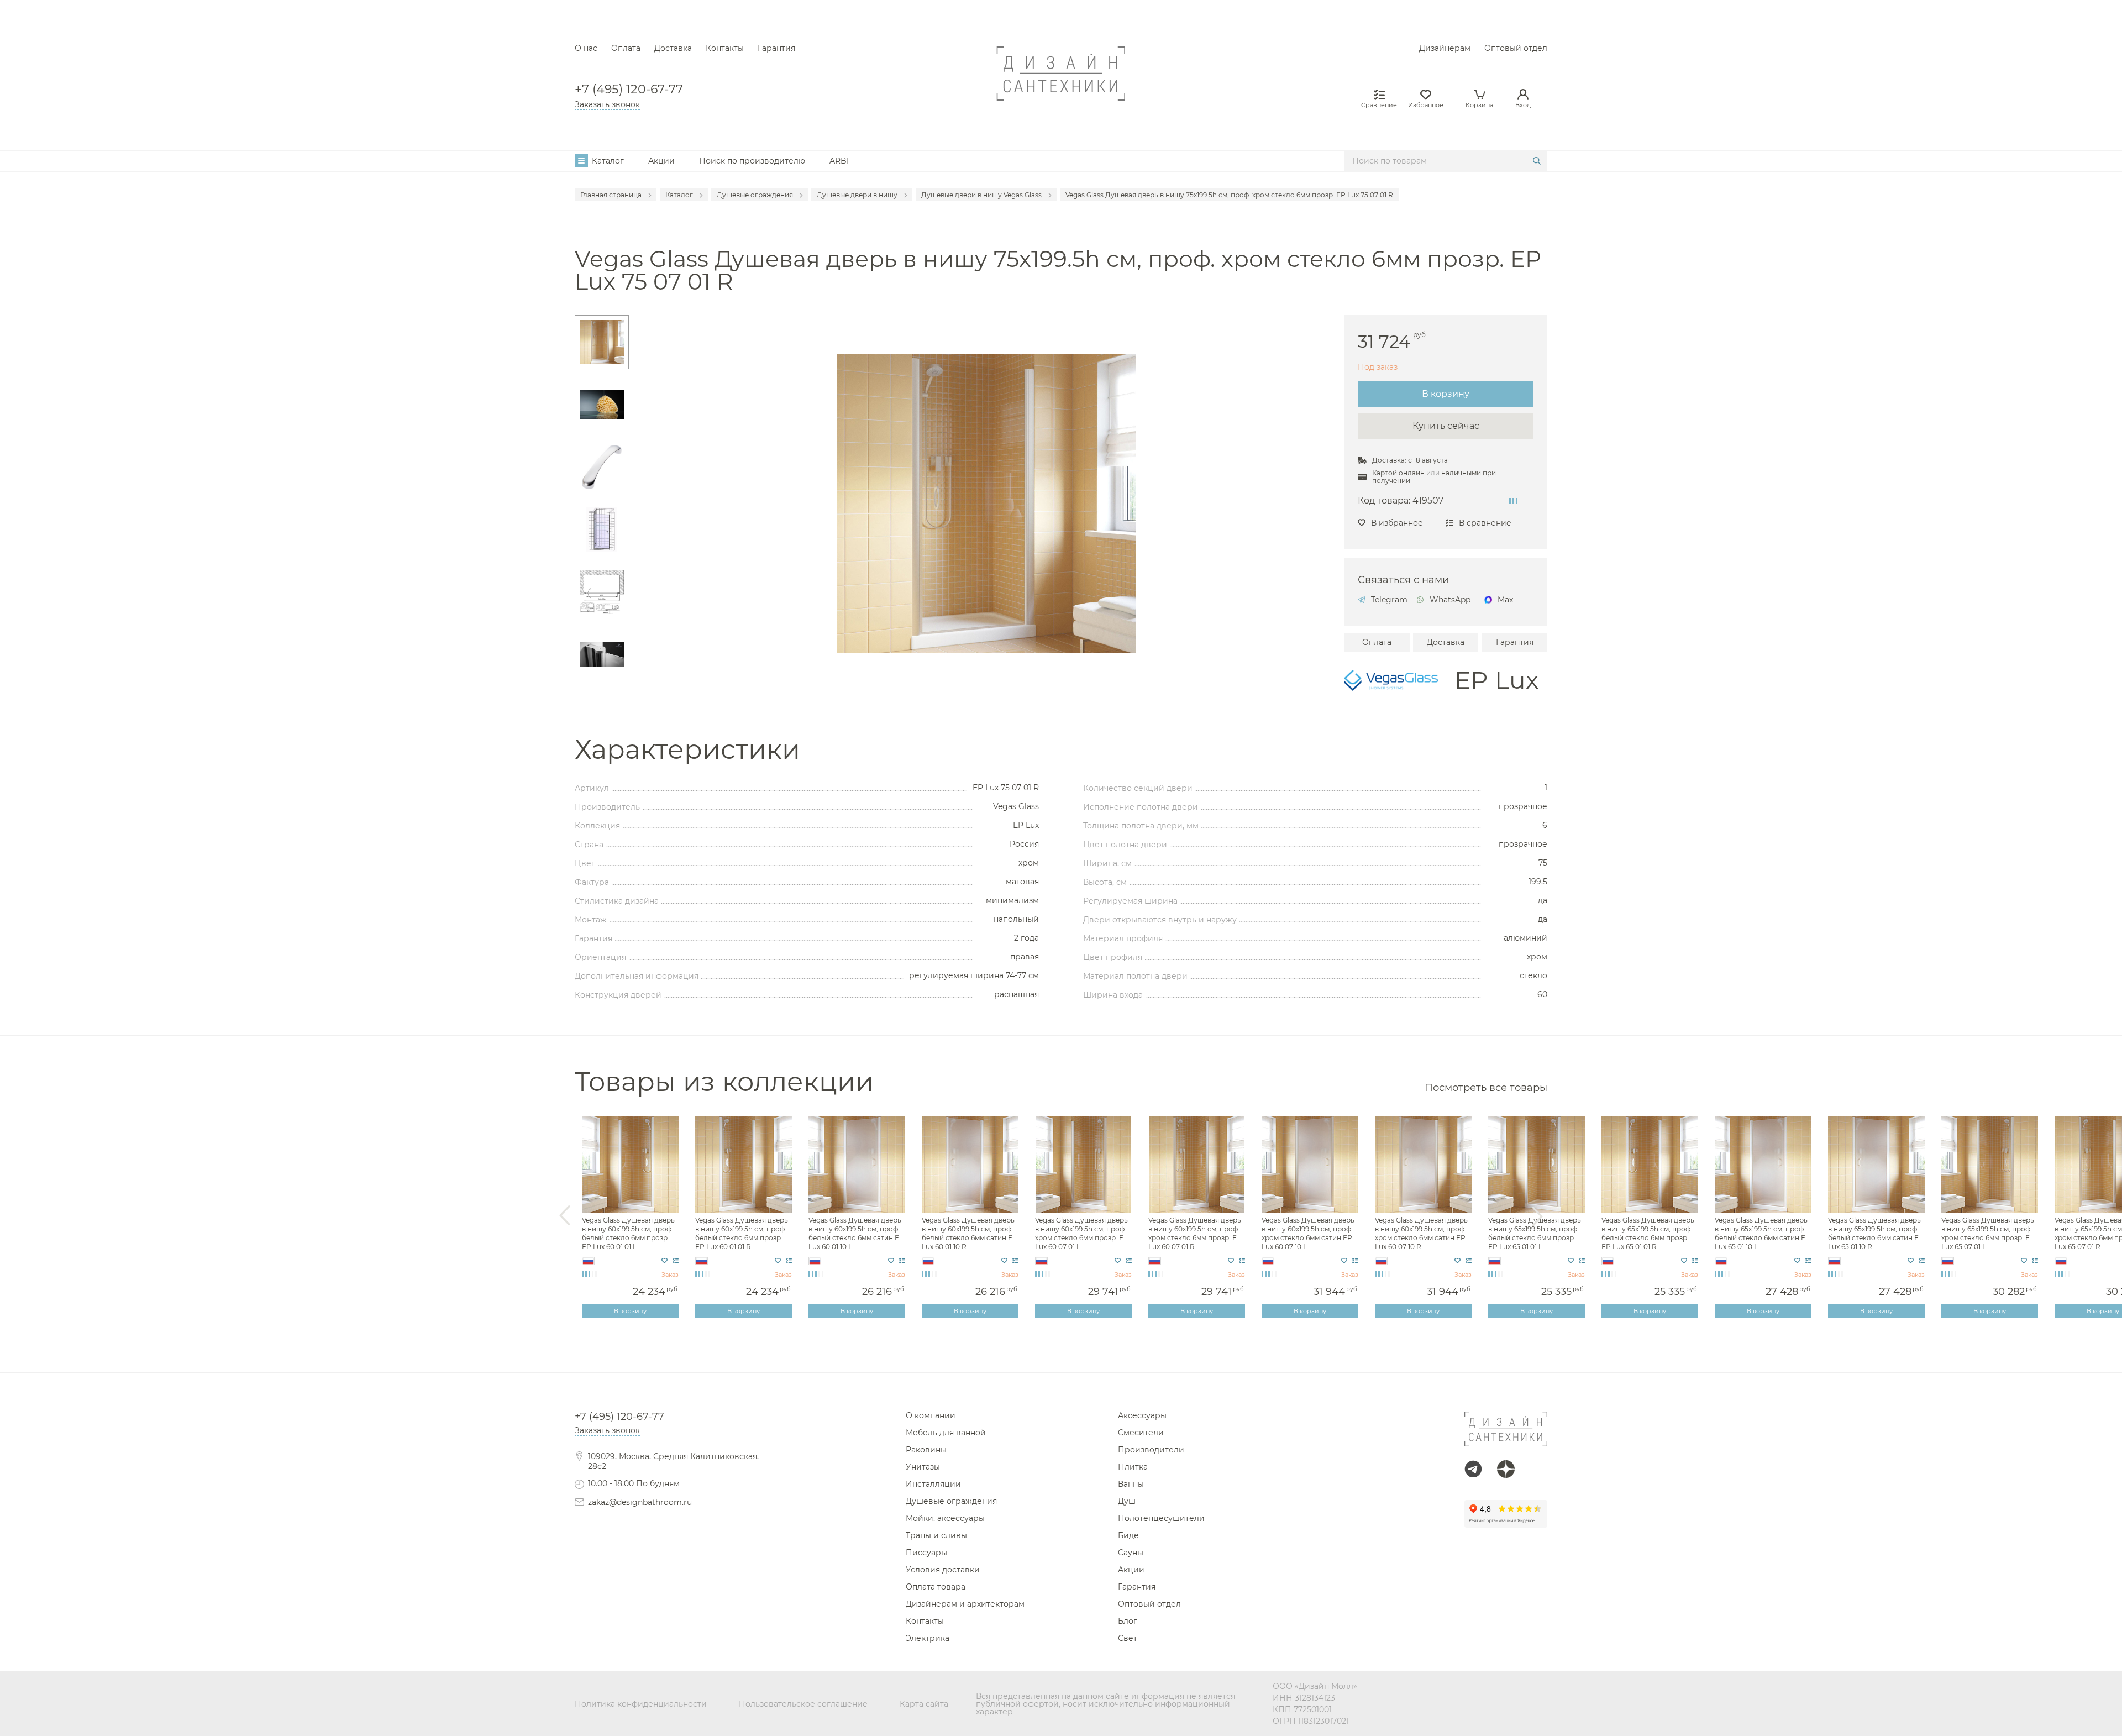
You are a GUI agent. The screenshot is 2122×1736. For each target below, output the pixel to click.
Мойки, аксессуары (945, 1518)
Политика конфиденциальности (641, 1704)
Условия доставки (943, 1570)
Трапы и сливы (936, 1535)
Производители (1151, 1450)
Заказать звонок (607, 104)
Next (1537, 1216)
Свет (1128, 1638)
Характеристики (687, 750)
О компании (931, 1415)
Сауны (1131, 1553)
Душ (1127, 1501)
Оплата (626, 48)
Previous (565, 1216)
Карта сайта (924, 1704)
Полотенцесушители (1161, 1518)
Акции (661, 161)
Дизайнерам (1445, 48)
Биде (1128, 1535)
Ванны (1131, 1484)
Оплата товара (936, 1587)
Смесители (1141, 1433)
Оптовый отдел (1516, 48)
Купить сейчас (1446, 426)
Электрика (928, 1638)
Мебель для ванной (946, 1433)
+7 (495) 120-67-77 (629, 90)
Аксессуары (1142, 1415)
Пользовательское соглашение (803, 1704)
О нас (586, 48)
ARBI (839, 161)
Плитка (1133, 1467)
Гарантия (776, 48)
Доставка (673, 48)
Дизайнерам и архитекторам (965, 1604)
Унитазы (923, 1467)
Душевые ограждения (951, 1501)
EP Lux (1496, 680)
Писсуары (926, 1553)
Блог (1128, 1621)
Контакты (725, 48)
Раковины (926, 1450)
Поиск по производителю (752, 161)
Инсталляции (933, 1484)
